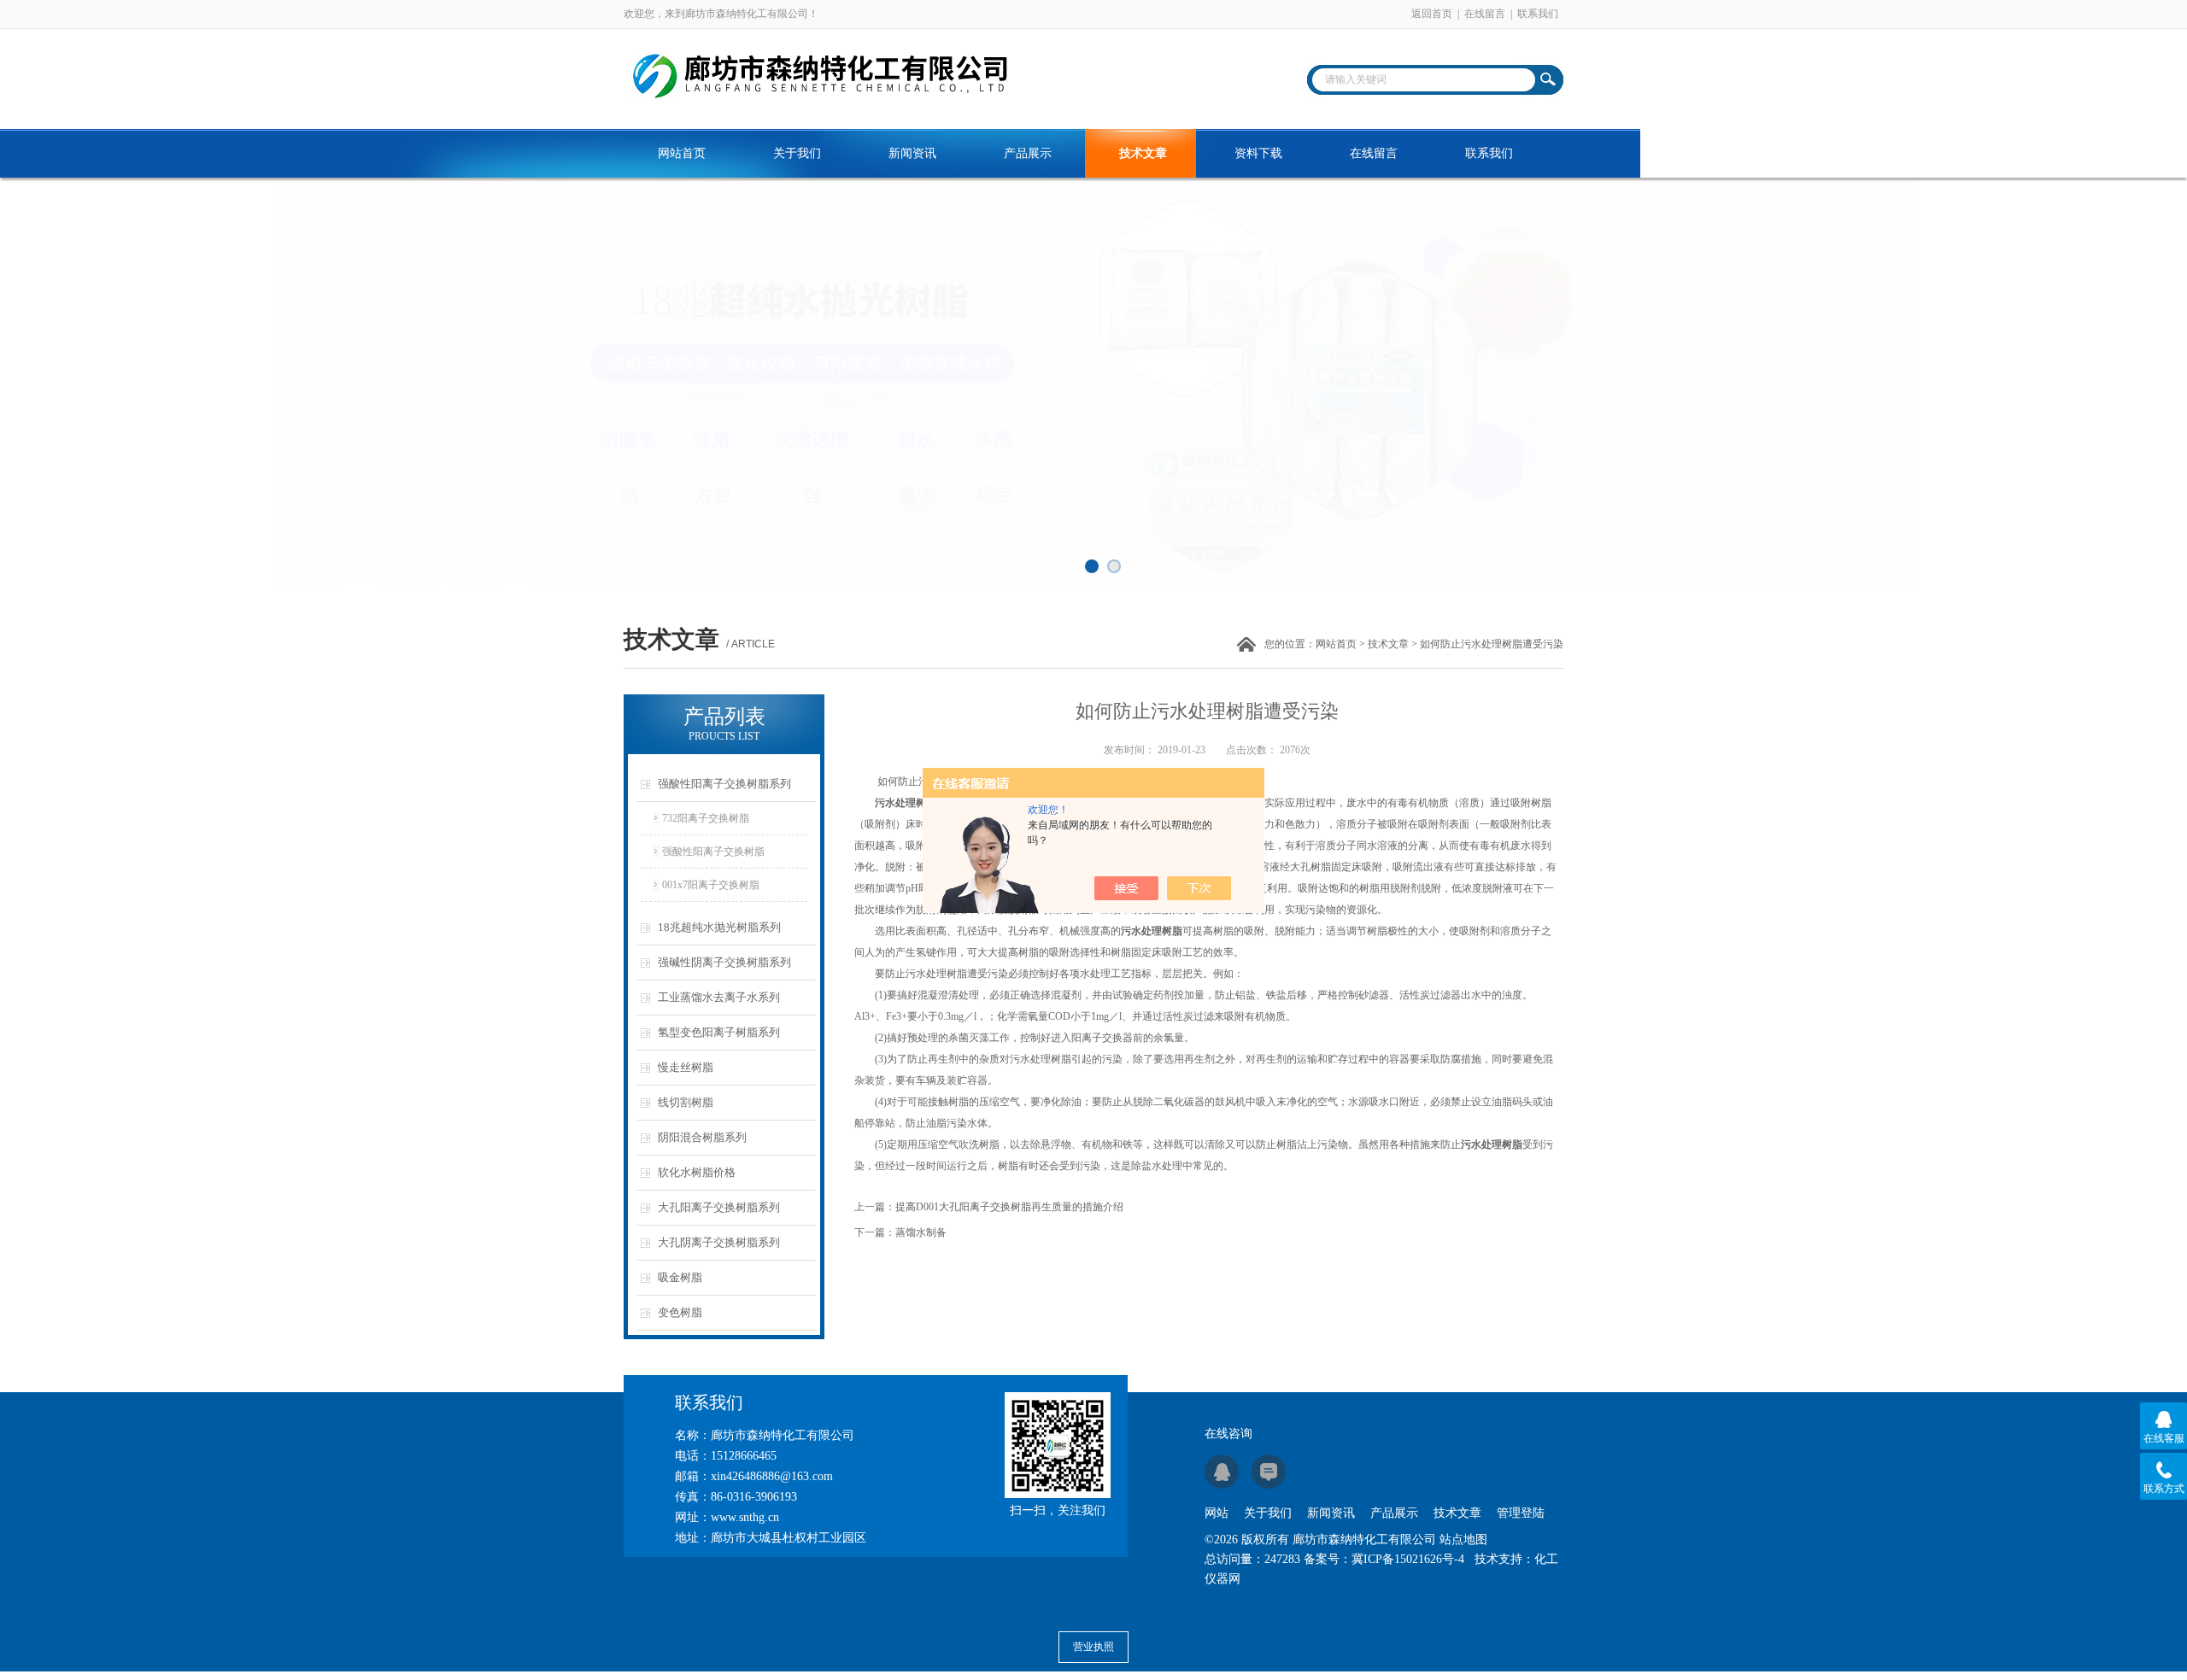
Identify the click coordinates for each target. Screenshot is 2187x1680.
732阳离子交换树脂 (706, 818)
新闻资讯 (912, 153)
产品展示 (1028, 153)
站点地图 (1463, 1540)
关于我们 (797, 153)
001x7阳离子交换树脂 (711, 885)
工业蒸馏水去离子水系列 (719, 997)
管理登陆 (1521, 1513)
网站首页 (682, 153)
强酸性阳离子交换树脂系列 (724, 784)
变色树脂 (680, 1312)
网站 (1217, 1513)
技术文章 (1143, 153)
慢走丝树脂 (686, 1067)
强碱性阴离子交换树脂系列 (724, 962)
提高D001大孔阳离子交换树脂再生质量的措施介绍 (1009, 1207)
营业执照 (1093, 1647)
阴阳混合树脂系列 (702, 1137)
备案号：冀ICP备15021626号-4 (1384, 1559)
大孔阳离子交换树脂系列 (719, 1207)
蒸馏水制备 (921, 1232)
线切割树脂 (686, 1102)
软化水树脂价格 (697, 1172)
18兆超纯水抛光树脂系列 (719, 927)
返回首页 (1432, 14)
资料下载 (1258, 153)
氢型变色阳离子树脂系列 (719, 1032)
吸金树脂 (680, 1277)
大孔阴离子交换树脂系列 (719, 1242)
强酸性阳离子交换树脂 (713, 852)
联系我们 (1538, 14)
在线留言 (1485, 14)
